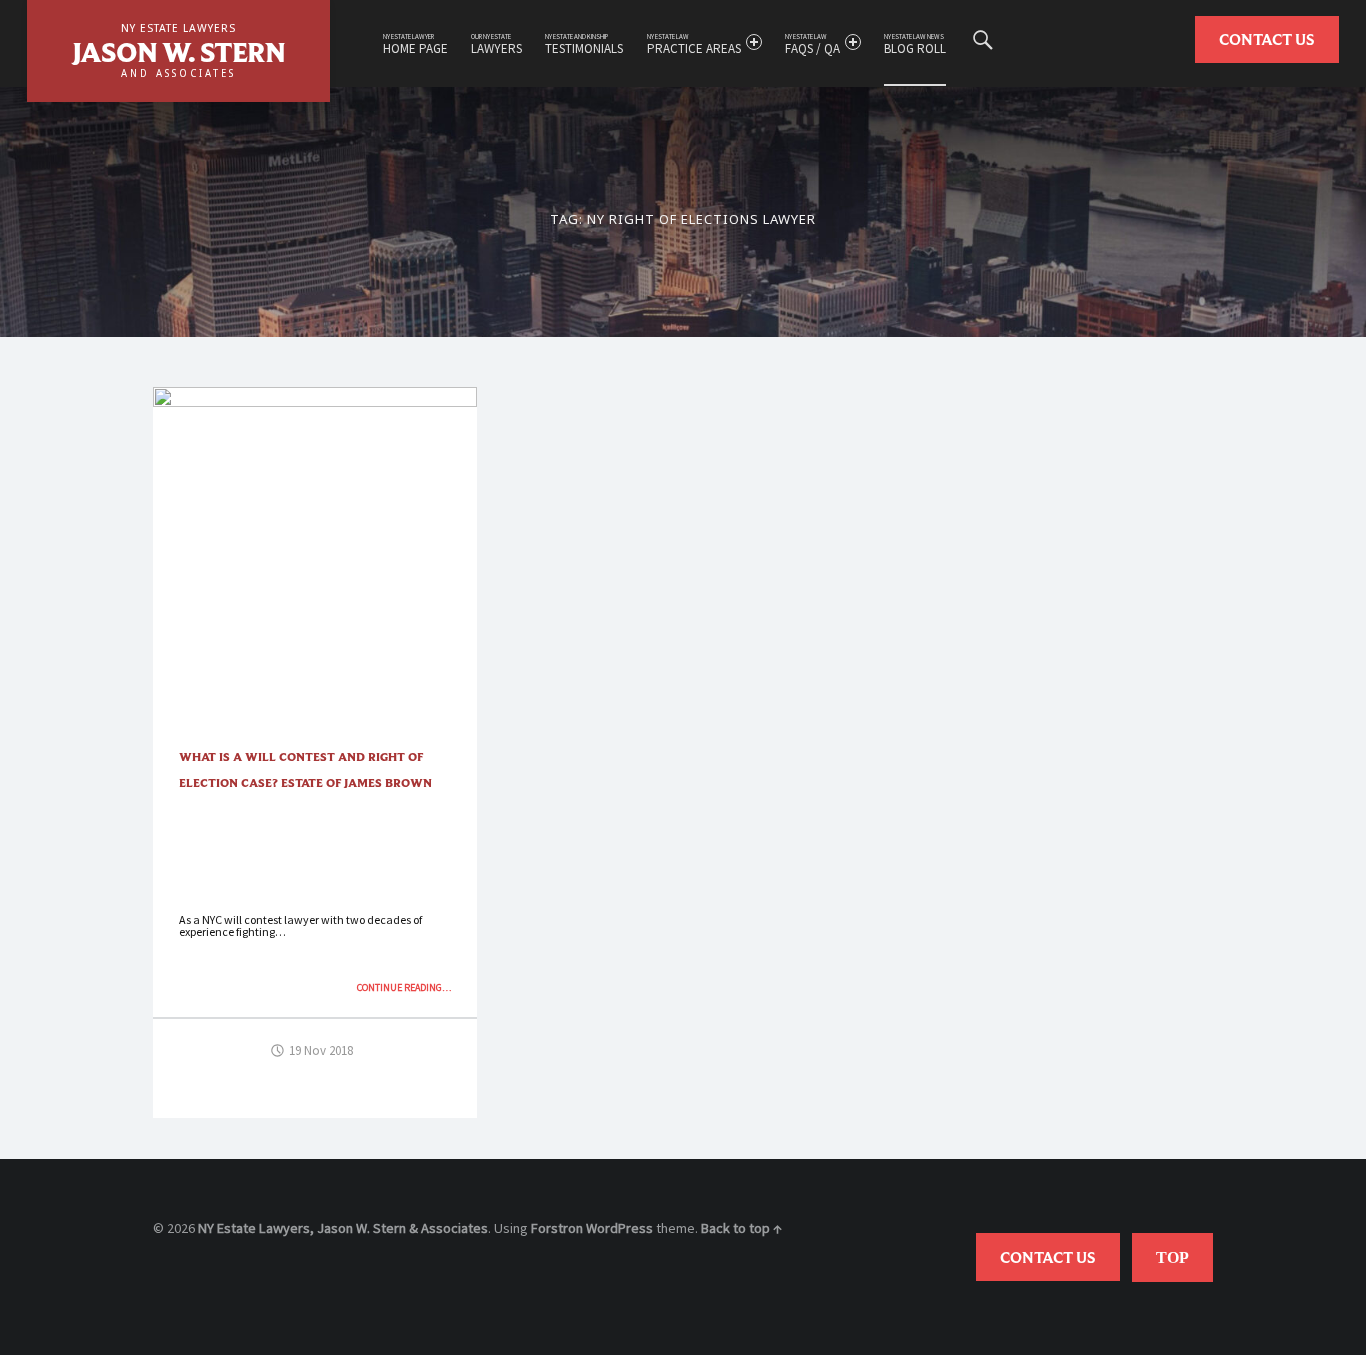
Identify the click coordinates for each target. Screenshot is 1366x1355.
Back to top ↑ (741, 1228)
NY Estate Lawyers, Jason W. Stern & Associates (343, 1228)
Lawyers (496, 44)
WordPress (619, 1228)
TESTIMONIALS (584, 44)
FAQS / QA (812, 44)
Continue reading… (404, 987)
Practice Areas (694, 44)
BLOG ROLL (915, 44)
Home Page (415, 44)
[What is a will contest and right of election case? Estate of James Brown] (315, 399)
